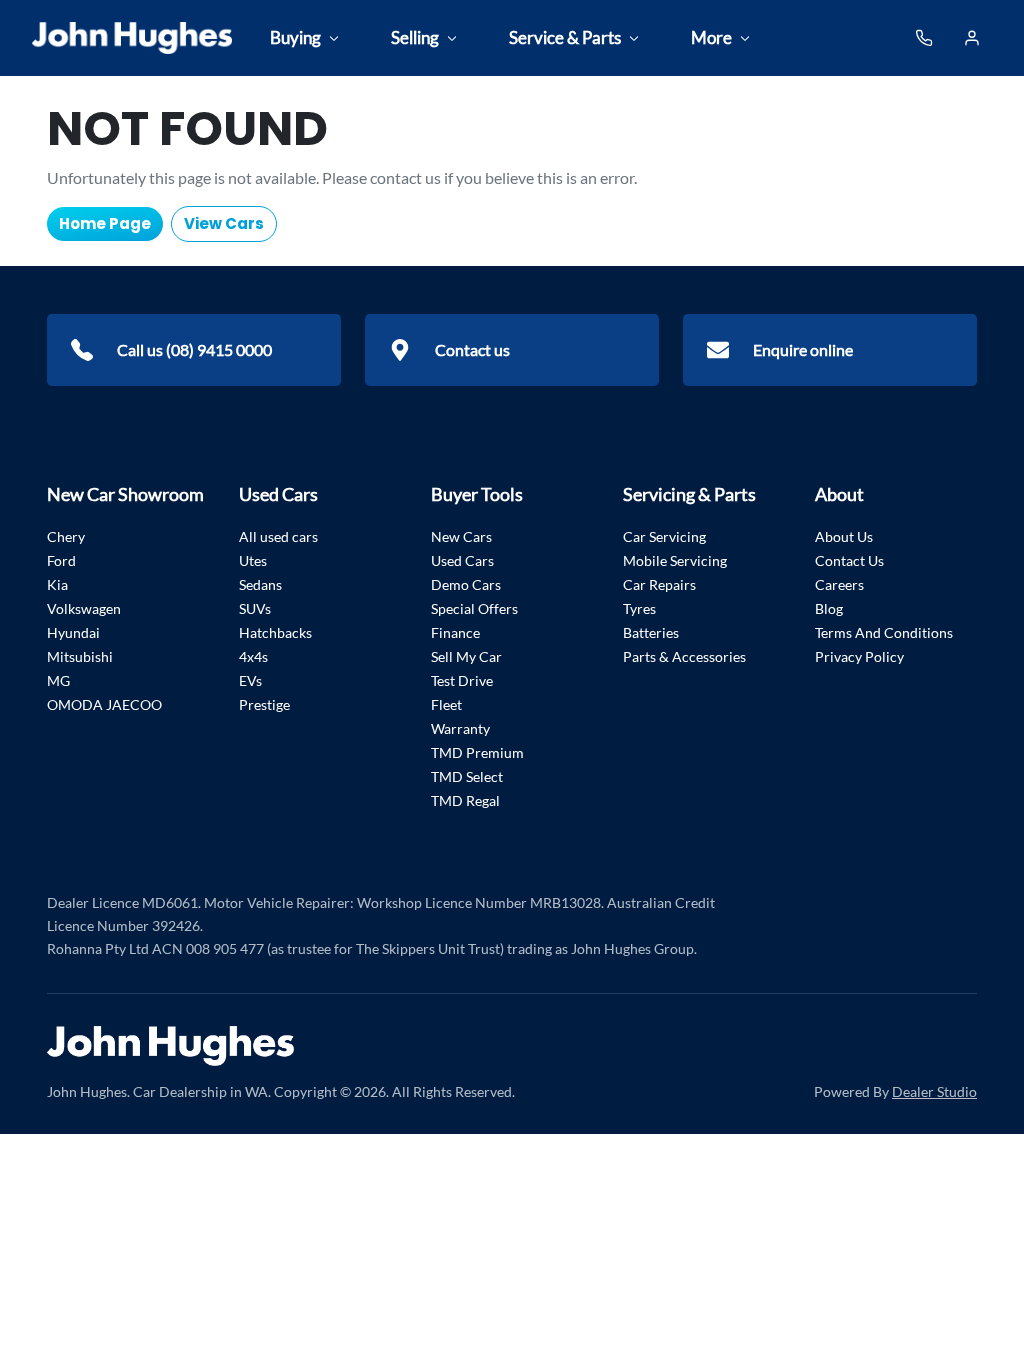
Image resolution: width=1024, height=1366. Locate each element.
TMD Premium (477, 752)
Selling (415, 37)
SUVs (255, 608)
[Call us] (924, 38)
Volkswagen (84, 608)
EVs (250, 680)
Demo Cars (466, 584)
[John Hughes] (132, 38)
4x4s (253, 656)
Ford (61, 560)
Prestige (264, 704)
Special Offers (474, 608)
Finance (455, 632)
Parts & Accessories (684, 656)
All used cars (278, 536)
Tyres (639, 608)
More (711, 37)
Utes (253, 560)
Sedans (260, 584)
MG (58, 680)
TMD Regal (465, 800)
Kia (57, 584)
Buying (295, 37)
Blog (829, 608)
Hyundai (73, 632)
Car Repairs (659, 584)
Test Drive (462, 680)
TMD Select (467, 776)
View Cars (224, 223)
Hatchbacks (275, 632)
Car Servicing (664, 536)
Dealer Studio (934, 1091)
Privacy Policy (859, 656)
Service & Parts (565, 37)
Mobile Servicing (675, 560)
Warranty (460, 728)
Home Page (105, 223)
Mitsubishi (80, 656)
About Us (844, 536)
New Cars (461, 536)
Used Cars (462, 560)
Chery (66, 536)
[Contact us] (972, 38)
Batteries (651, 632)
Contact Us (849, 560)
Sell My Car (466, 656)
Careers (839, 584)
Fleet (446, 704)
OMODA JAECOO (104, 704)
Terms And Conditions (884, 632)
